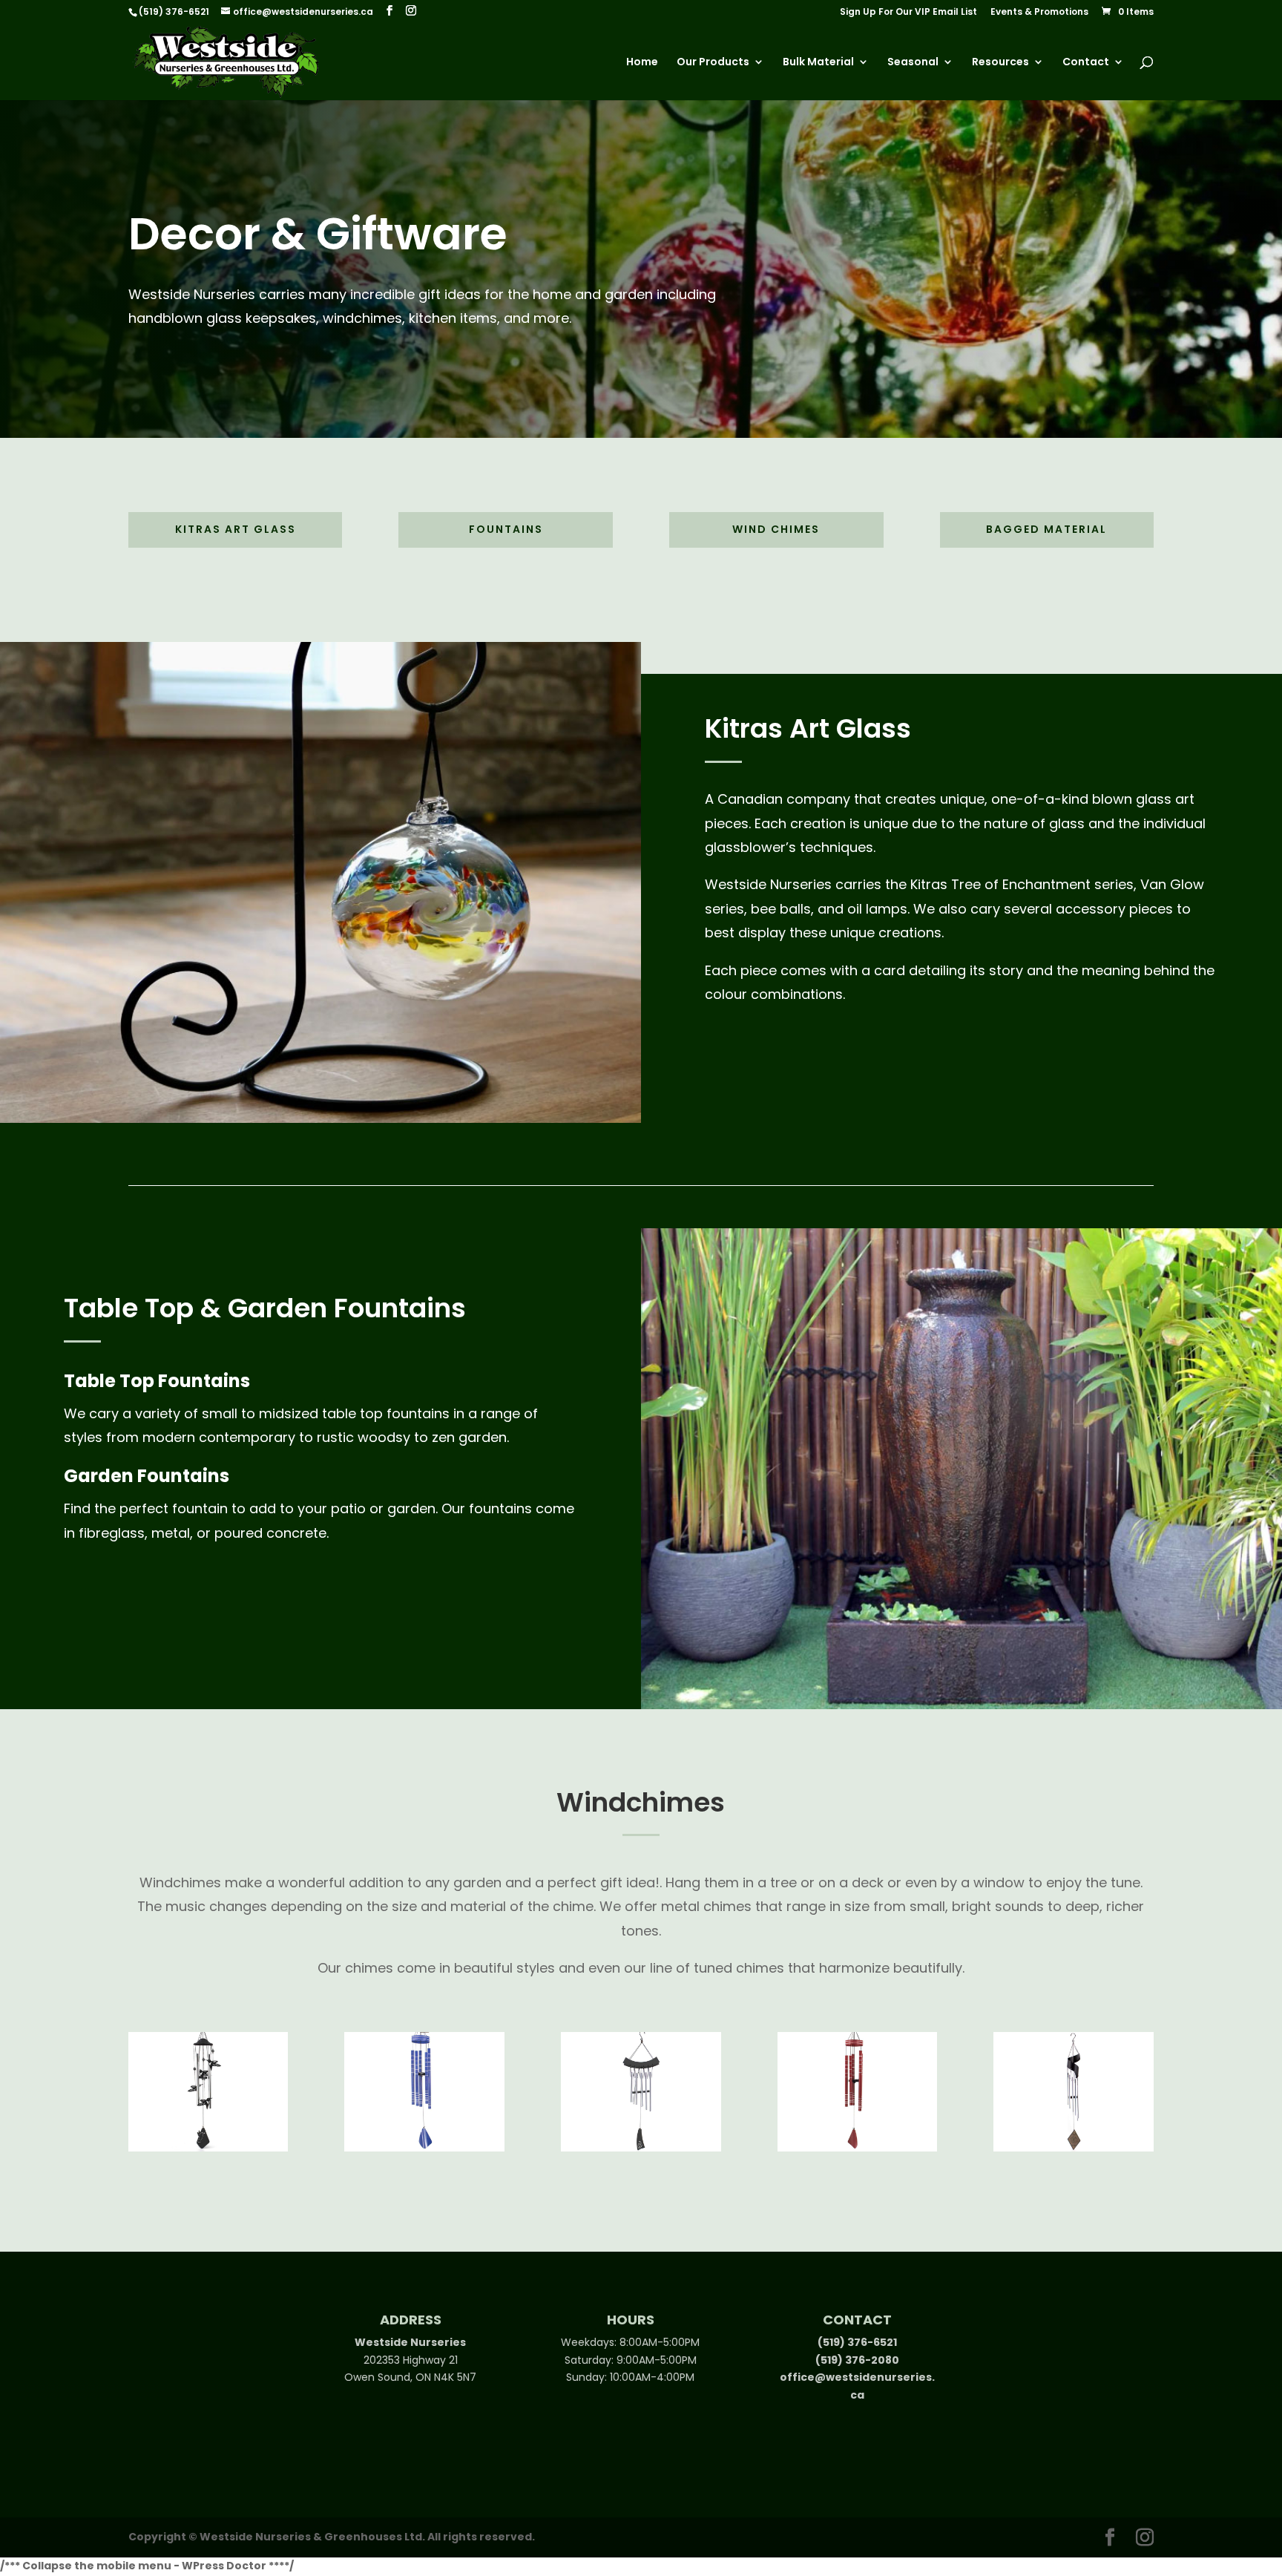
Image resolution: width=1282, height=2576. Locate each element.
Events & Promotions (1039, 13)
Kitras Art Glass (236, 529)
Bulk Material (818, 63)
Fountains (506, 529)
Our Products (713, 63)
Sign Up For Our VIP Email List (908, 13)
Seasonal (913, 63)
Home (642, 63)
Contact (1086, 63)
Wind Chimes (776, 529)
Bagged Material (1046, 529)
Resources (1000, 63)
